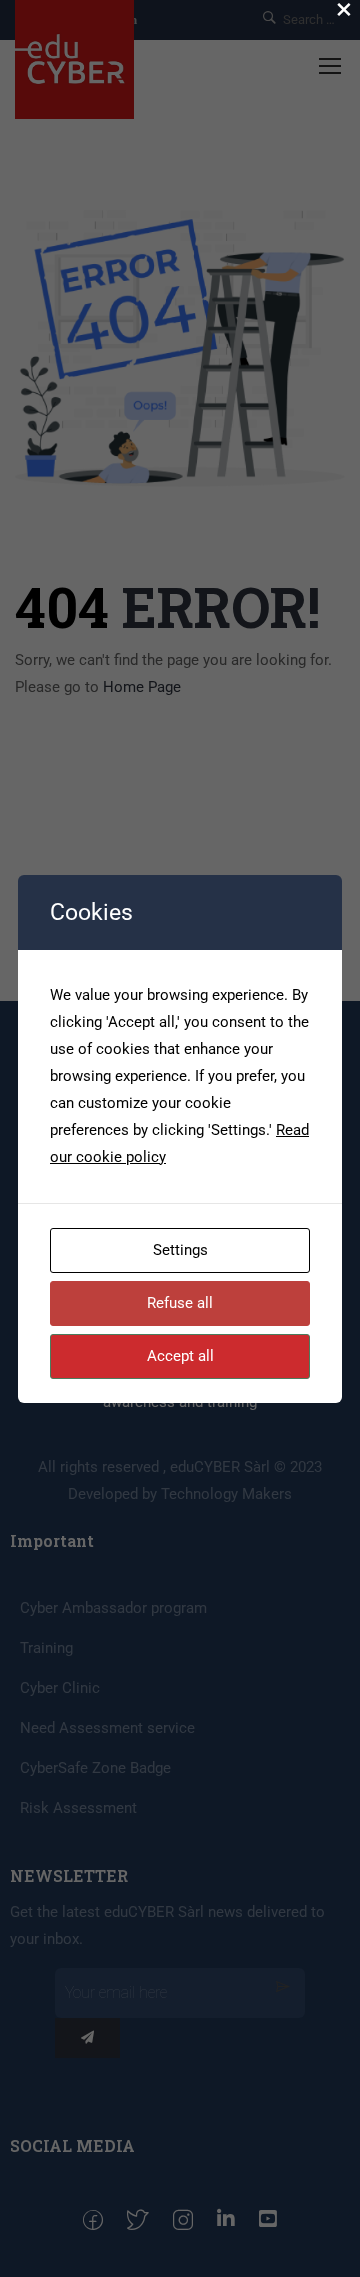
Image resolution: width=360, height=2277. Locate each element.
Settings (180, 1250)
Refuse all (180, 1303)
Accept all (180, 1356)
